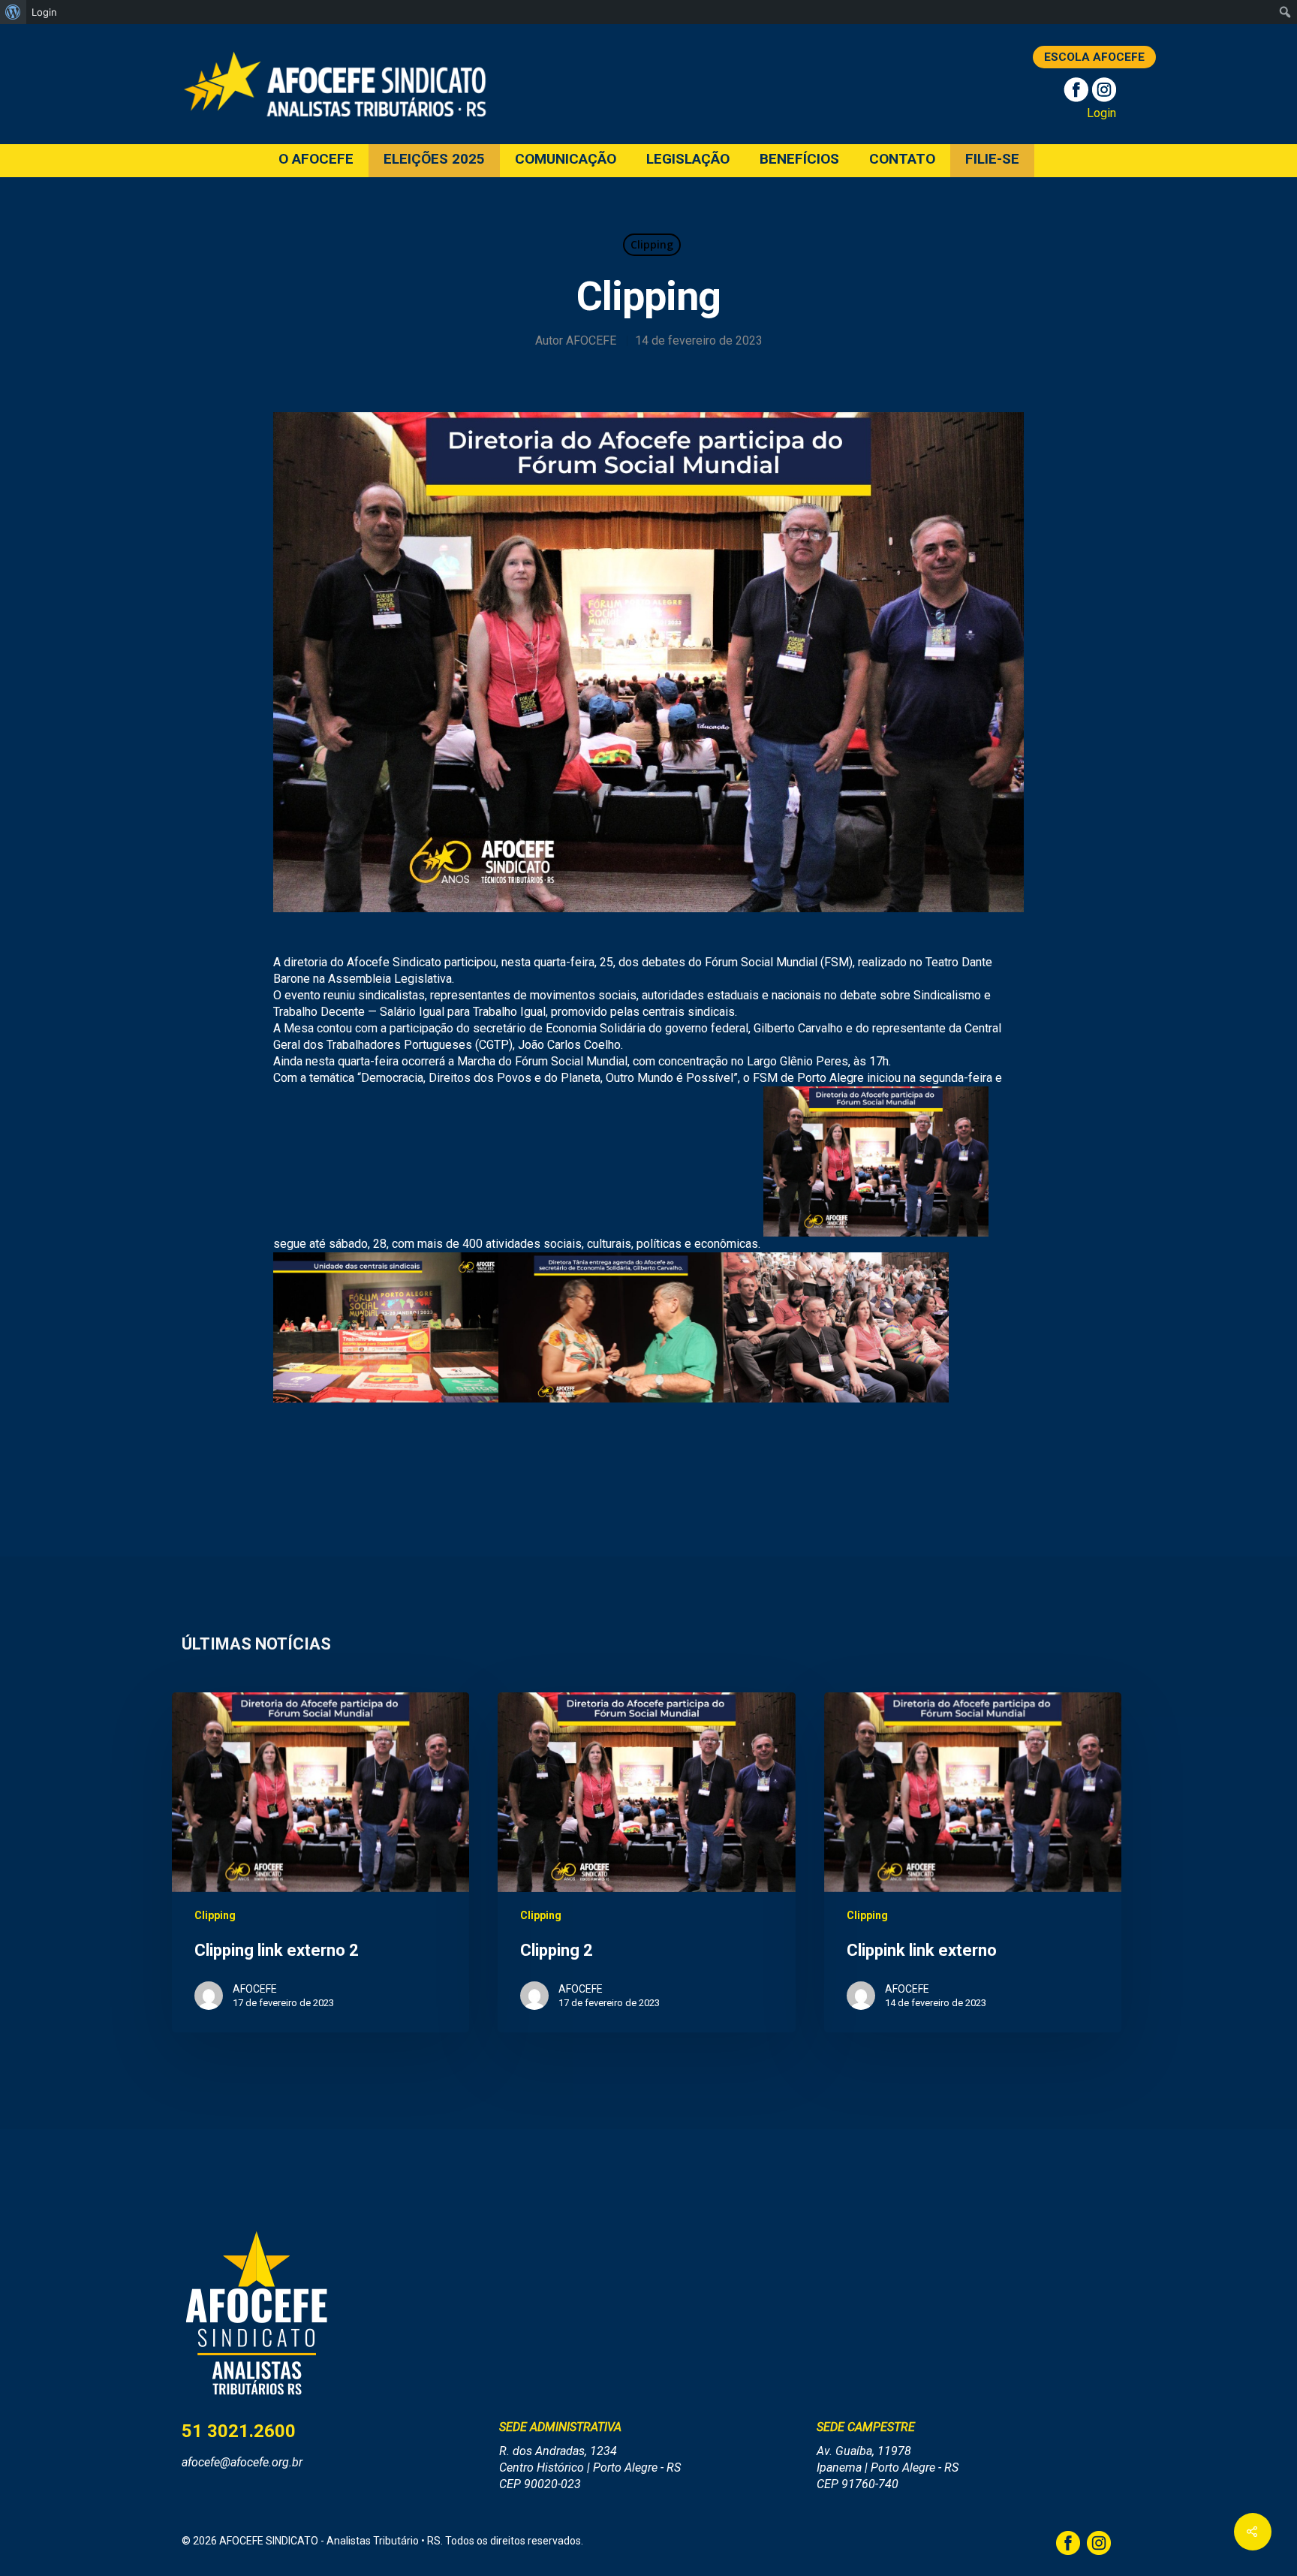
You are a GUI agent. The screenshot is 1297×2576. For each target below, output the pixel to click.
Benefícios (799, 160)
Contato (902, 160)
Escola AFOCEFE (1094, 57)
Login (1101, 113)
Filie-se (992, 160)
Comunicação (566, 160)
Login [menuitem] (44, 12)
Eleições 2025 (434, 160)
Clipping (652, 244)
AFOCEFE (591, 340)
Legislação (688, 160)
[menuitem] (13, 12)
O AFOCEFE (316, 160)
